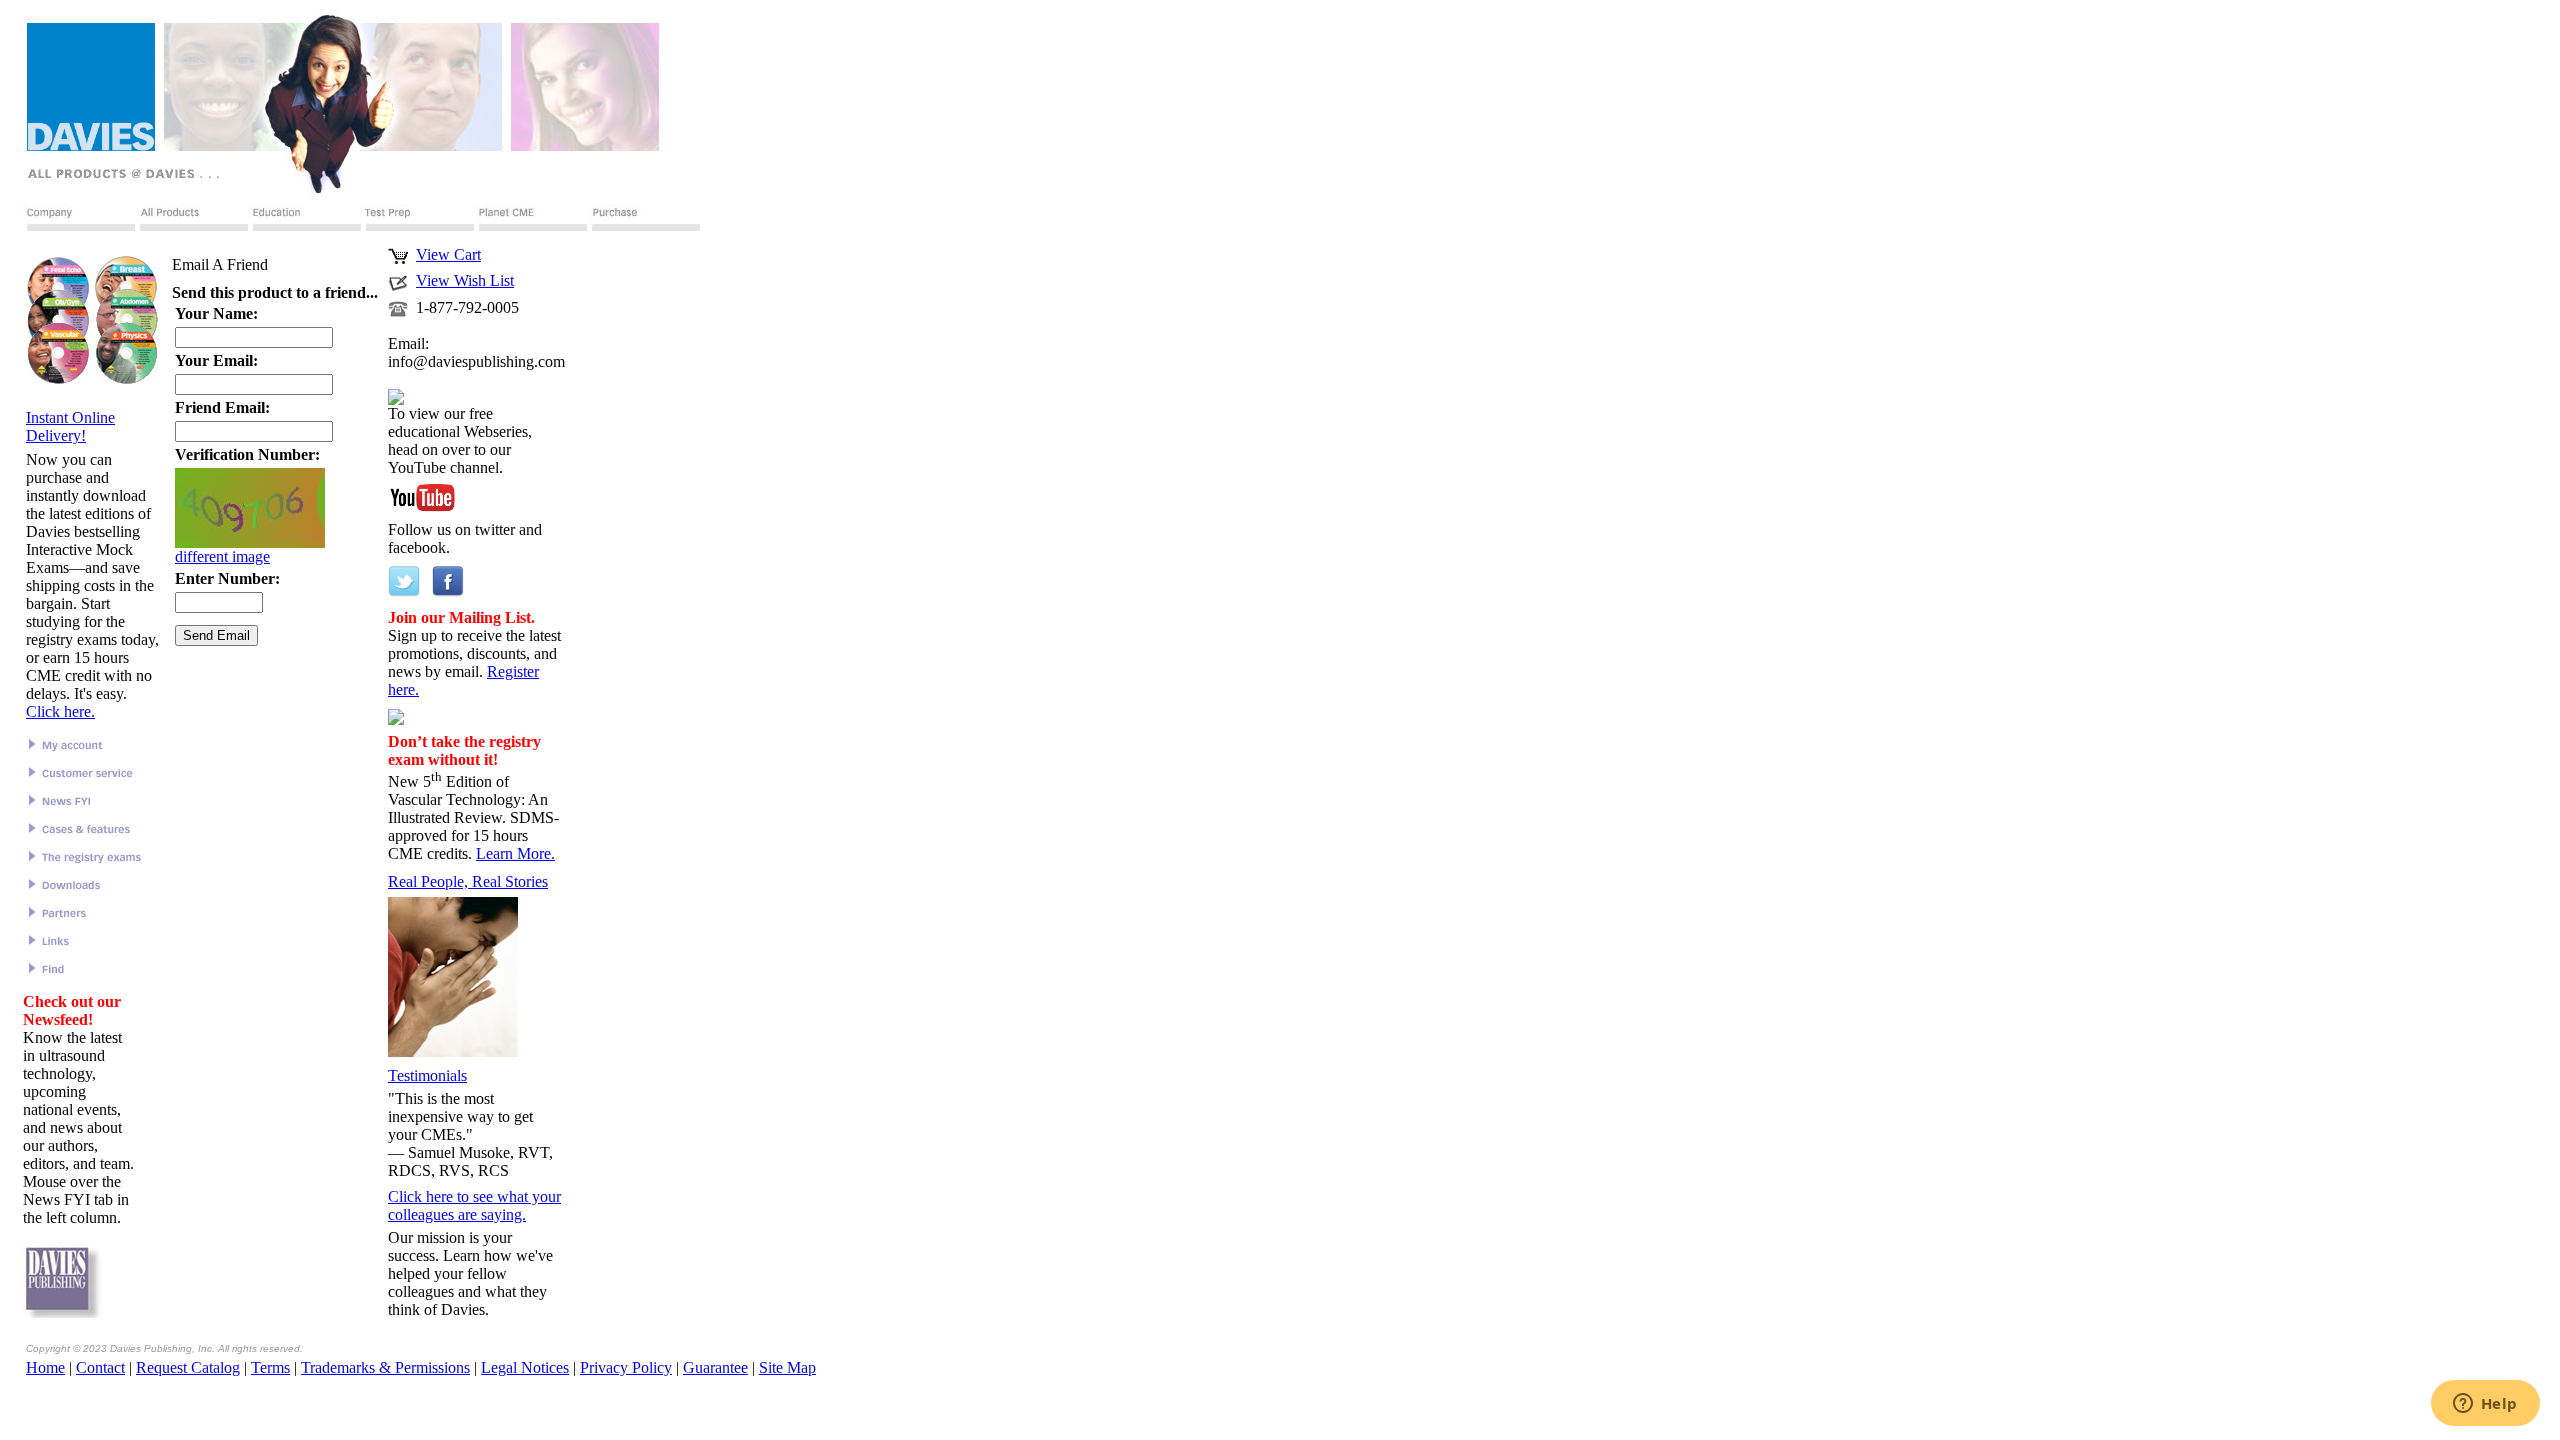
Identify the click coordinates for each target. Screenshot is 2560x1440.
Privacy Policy (626, 1367)
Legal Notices (525, 1367)
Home (45, 1367)
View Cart (448, 254)
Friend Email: (222, 407)
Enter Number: (227, 578)
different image (222, 556)
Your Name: (216, 313)
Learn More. (515, 853)
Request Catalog (188, 1367)
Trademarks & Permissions (385, 1367)
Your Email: (216, 360)
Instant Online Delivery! (70, 426)
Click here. (60, 711)
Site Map (787, 1367)
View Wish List (465, 280)
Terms (270, 1367)
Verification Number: (247, 454)
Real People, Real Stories (468, 881)
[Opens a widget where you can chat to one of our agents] (2485, 1405)
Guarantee (715, 1367)
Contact (100, 1367)
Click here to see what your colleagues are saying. (474, 1205)
